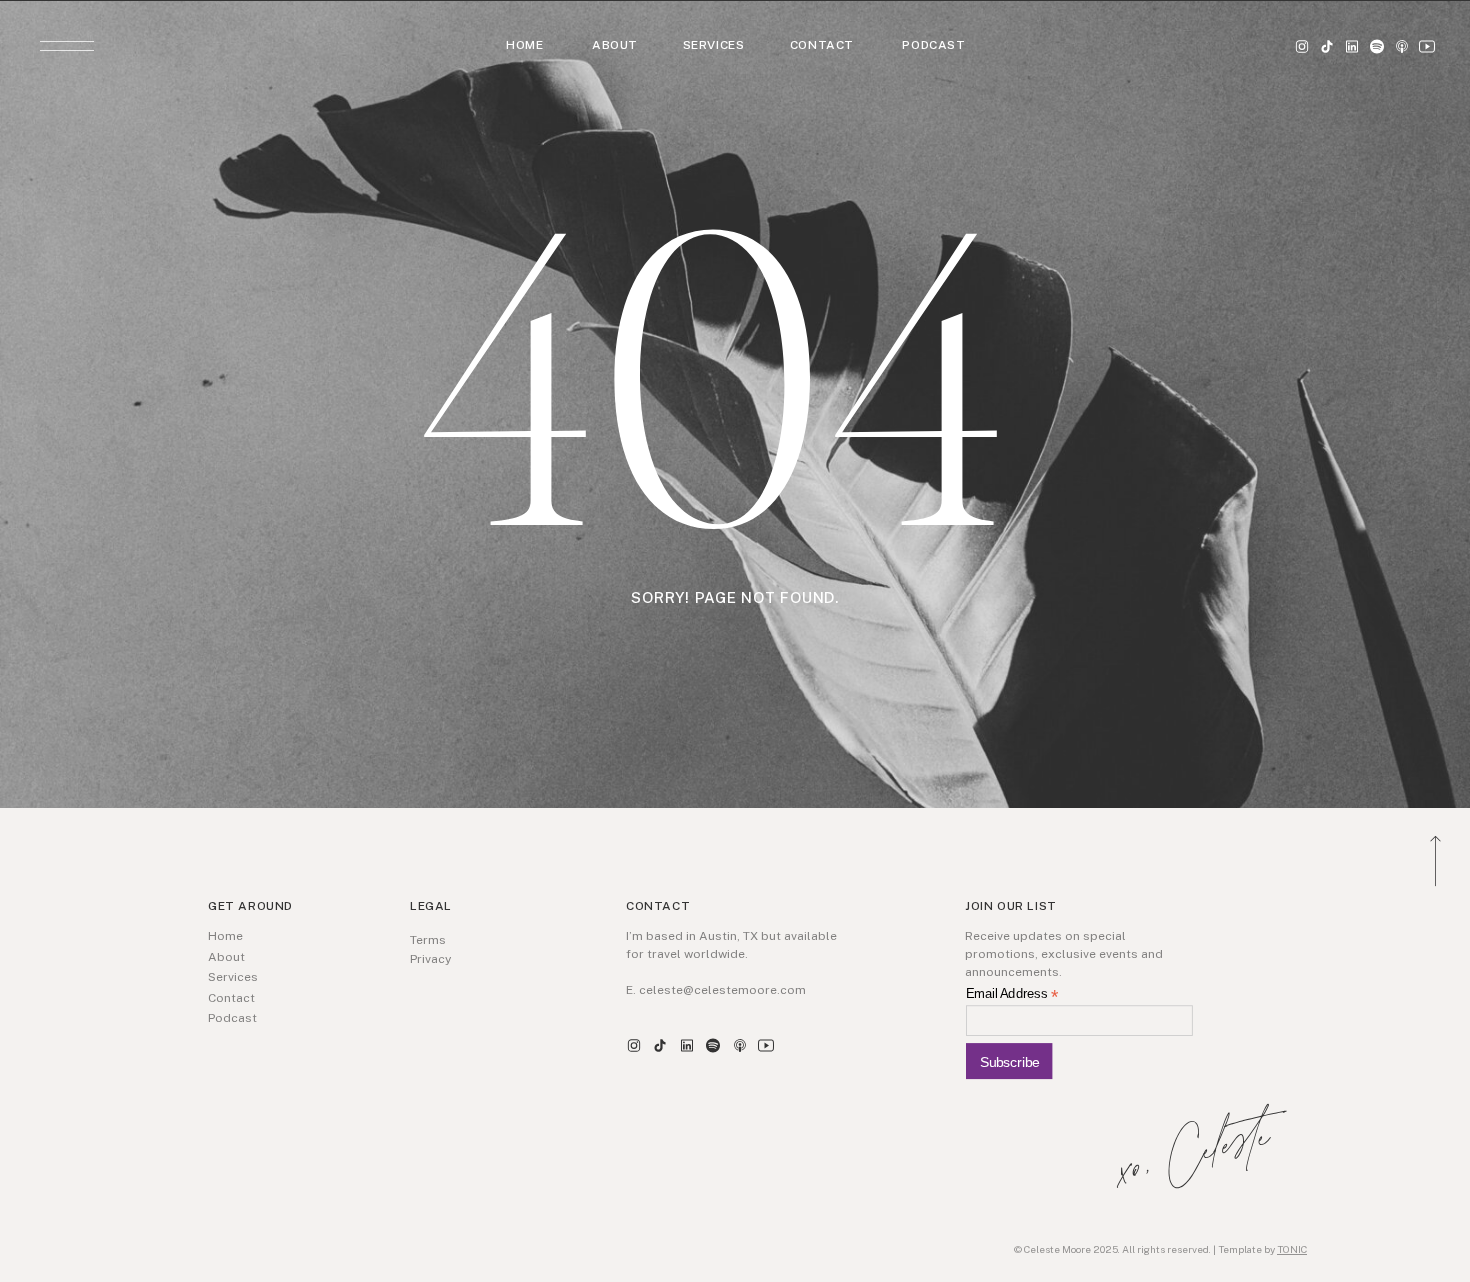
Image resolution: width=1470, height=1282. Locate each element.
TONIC (1292, 1249)
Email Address (1012, 994)
